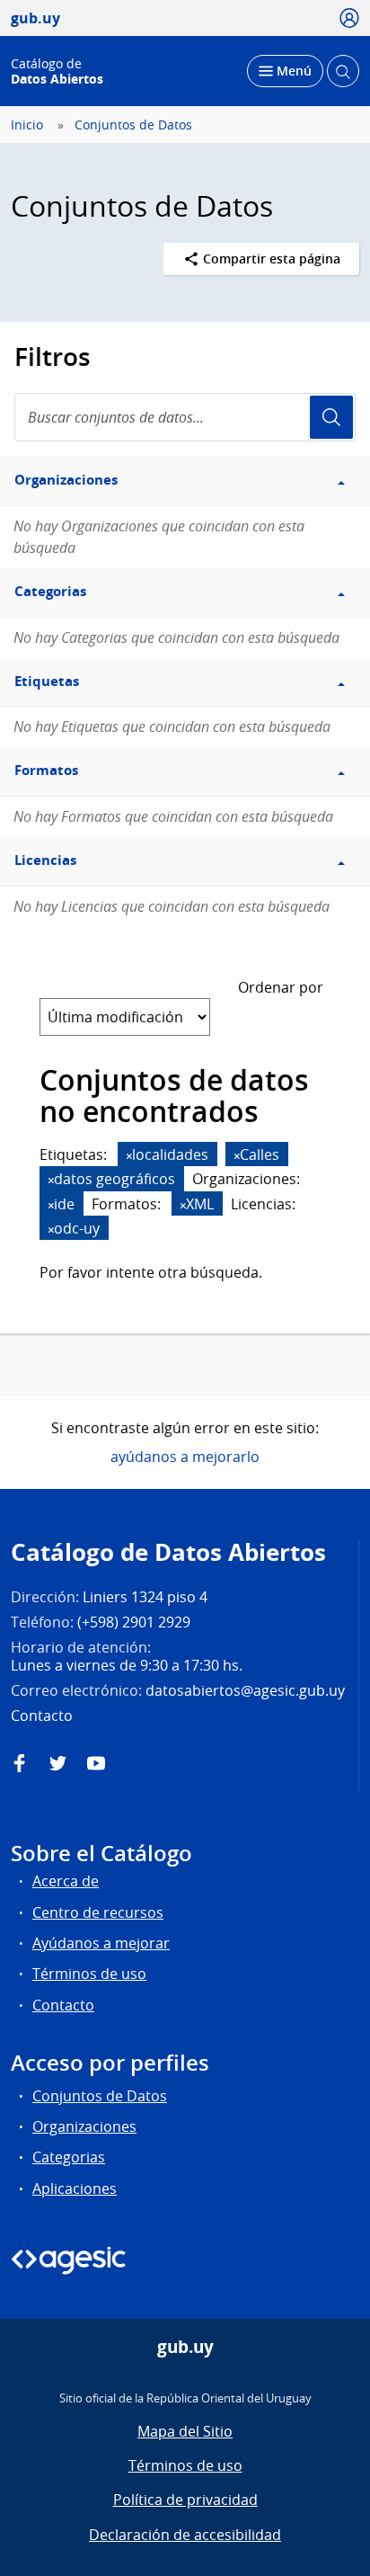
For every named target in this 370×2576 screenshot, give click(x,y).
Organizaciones (84, 2126)
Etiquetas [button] (47, 681)
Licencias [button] (45, 860)
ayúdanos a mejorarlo (185, 1457)
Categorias (69, 2157)
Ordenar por (281, 987)
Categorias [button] (50, 591)
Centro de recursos (98, 1912)
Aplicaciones (75, 2188)
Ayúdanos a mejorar (101, 1943)
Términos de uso (89, 1974)
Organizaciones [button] (66, 480)
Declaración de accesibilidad (185, 2535)
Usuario (331, 417)
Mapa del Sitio (185, 2431)
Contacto (63, 2005)
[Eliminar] (129, 1156)
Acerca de (66, 1881)
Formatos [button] (46, 770)
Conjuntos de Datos (133, 125)
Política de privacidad (185, 2500)
